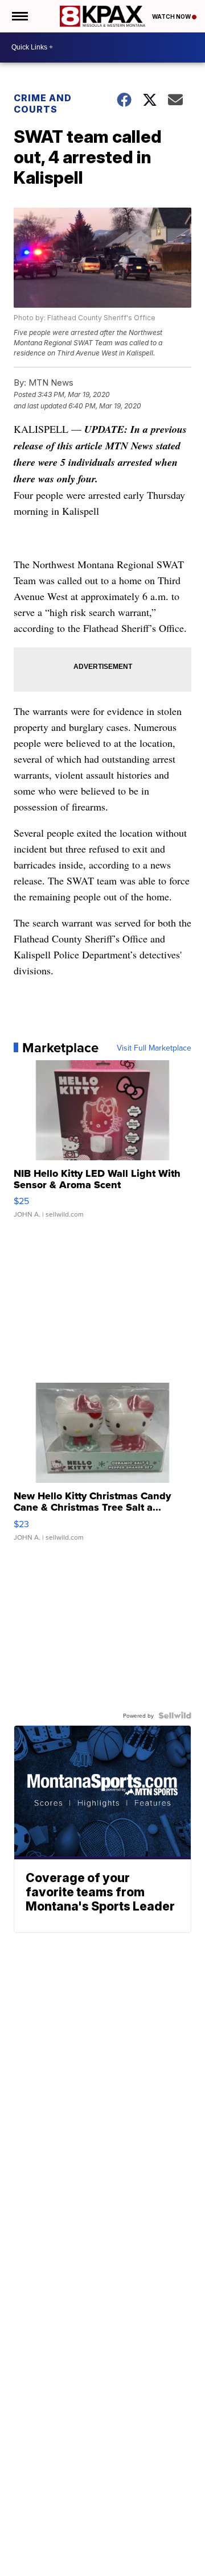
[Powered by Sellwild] (175, 1715)
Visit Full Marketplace (154, 1048)
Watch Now (172, 16)
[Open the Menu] (19, 16)
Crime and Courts (43, 104)
